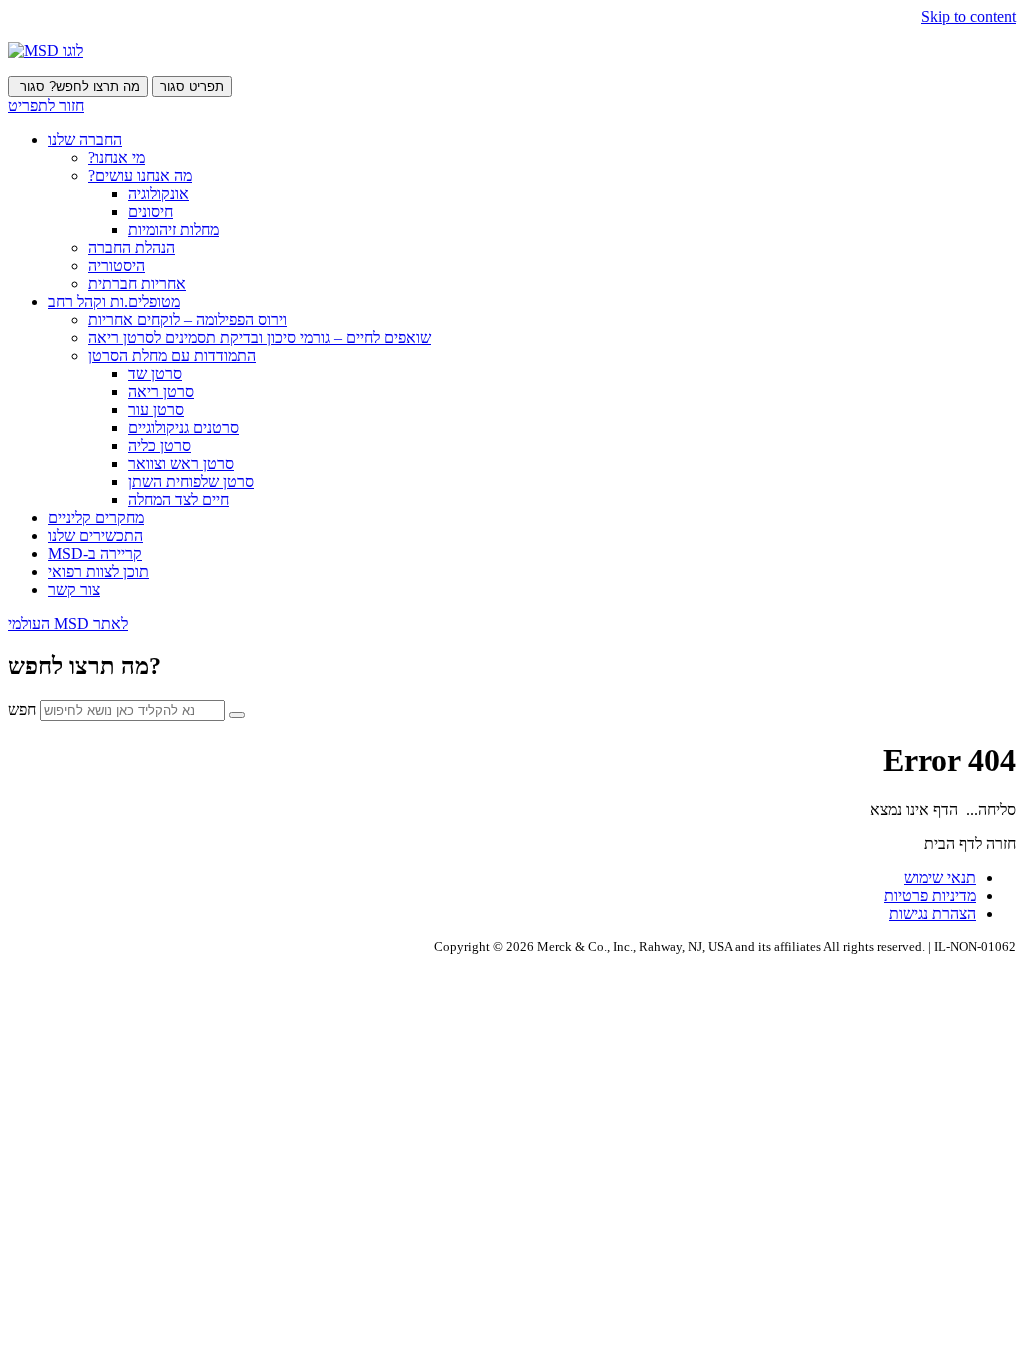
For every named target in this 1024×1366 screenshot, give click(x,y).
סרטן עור (156, 409)
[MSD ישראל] (45, 50)
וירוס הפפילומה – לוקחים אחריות (187, 319)
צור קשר (74, 589)
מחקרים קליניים (96, 517)
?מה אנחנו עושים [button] (140, 175)
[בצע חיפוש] (237, 715)
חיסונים (150, 211)
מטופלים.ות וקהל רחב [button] (114, 301)
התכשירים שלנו (95, 535)
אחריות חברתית (137, 283)
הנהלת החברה (131, 247)
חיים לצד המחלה (178, 499)
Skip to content (968, 16)
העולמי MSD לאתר (68, 623)
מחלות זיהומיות (173, 229)
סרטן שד (155, 373)
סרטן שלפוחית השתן (191, 481)
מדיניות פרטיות (930, 895)
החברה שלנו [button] (85, 139)
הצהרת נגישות (932, 913)
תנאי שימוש (940, 877)
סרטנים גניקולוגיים (183, 427)
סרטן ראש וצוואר (181, 463)
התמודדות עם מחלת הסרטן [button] (172, 355)
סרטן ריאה (161, 391)
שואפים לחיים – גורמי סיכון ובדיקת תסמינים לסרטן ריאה (259, 337)
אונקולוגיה (158, 193)
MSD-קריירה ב (95, 553)
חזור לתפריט (46, 105)
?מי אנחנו (116, 157)
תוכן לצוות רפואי (98, 571)
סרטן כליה (159, 445)
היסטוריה (116, 265)
